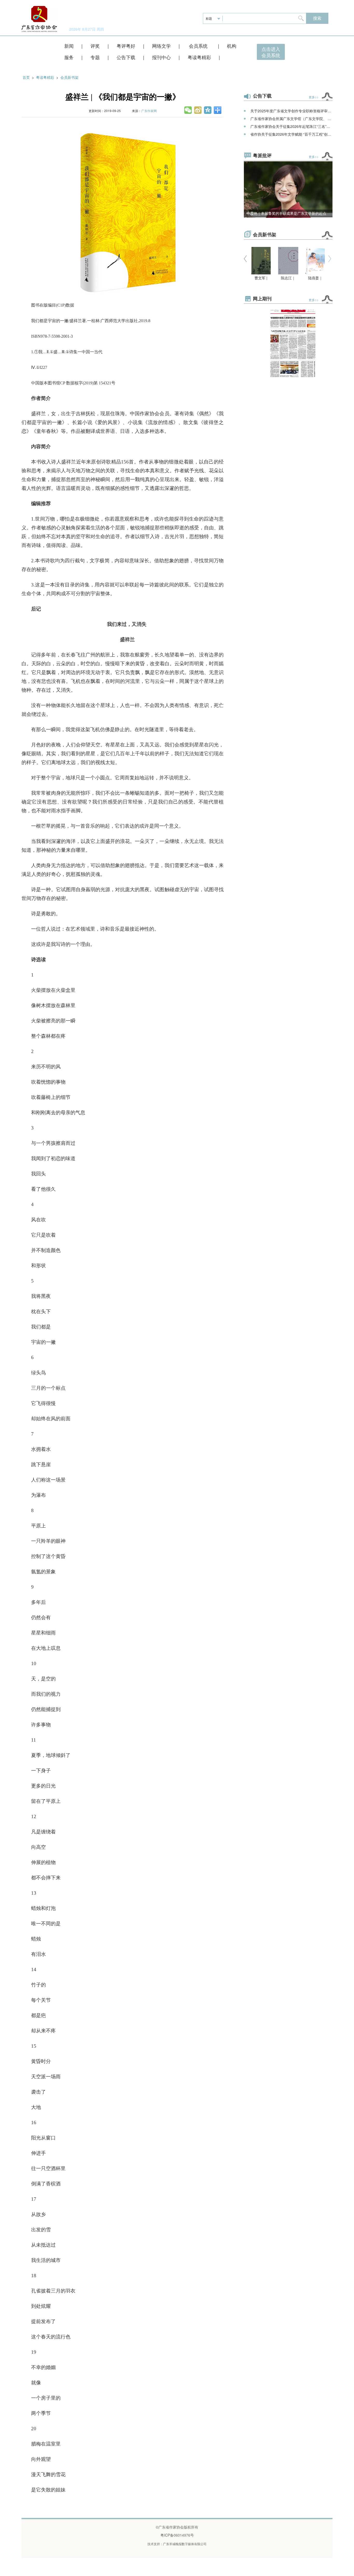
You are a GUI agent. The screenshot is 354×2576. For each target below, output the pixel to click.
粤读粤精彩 (199, 57)
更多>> (314, 97)
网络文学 (161, 46)
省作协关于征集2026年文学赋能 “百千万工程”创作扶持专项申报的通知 (291, 134)
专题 (95, 57)
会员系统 (199, 46)
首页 (26, 77)
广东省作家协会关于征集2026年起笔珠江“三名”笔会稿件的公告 (291, 126)
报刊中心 (161, 57)
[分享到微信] (188, 110)
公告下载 (126, 57)
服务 (69, 57)
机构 (232, 46)
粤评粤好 (126, 46)
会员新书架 (69, 77)
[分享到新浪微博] (198, 110)
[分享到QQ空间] (208, 110)
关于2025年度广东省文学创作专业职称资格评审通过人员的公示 (291, 111)
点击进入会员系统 (271, 52)
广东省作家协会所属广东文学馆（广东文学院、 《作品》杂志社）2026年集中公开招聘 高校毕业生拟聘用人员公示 (291, 119)
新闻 (69, 46)
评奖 (95, 46)
